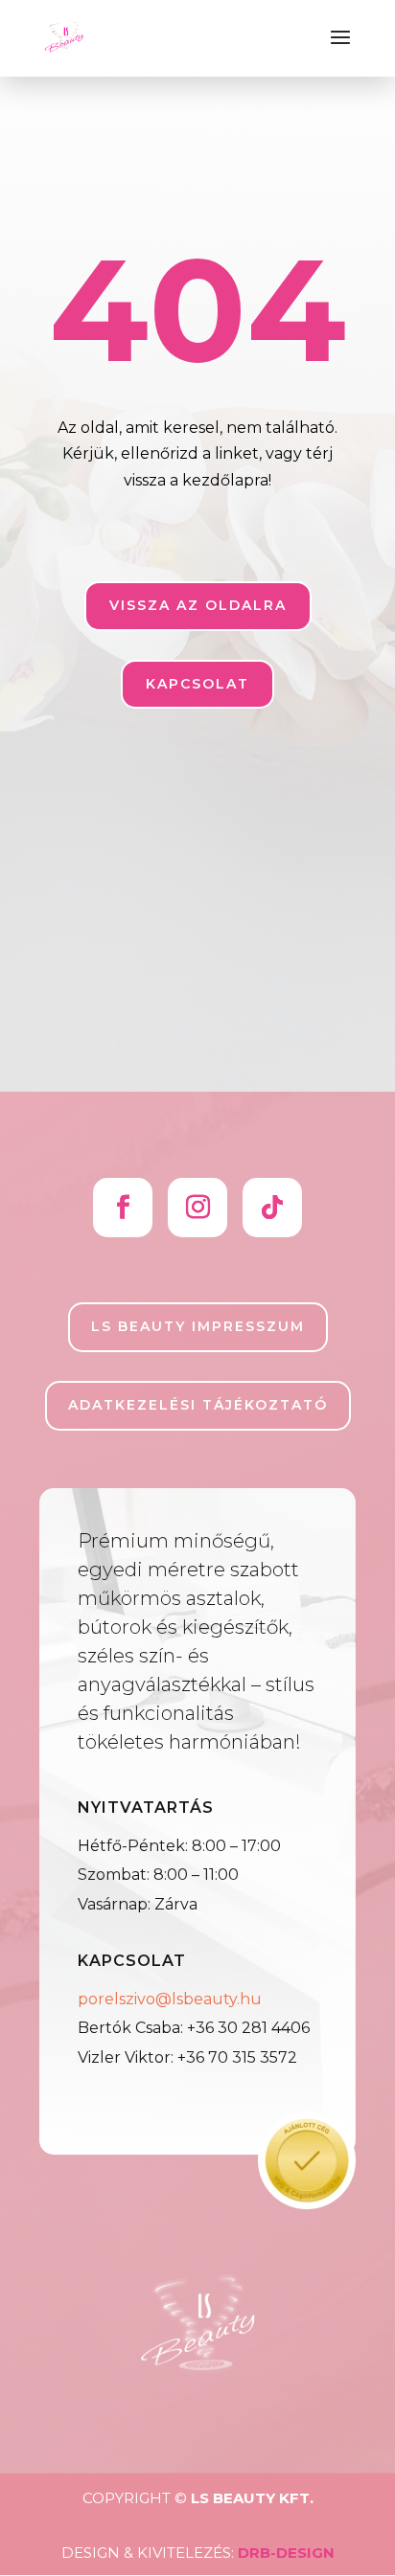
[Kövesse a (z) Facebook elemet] (123, 1208)
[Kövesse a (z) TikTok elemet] (272, 1208)
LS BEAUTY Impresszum (198, 1326)
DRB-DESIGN (286, 2553)
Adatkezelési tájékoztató (198, 1405)
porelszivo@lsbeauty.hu (170, 1999)
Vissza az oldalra (198, 605)
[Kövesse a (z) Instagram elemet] (197, 1208)
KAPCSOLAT (197, 684)
